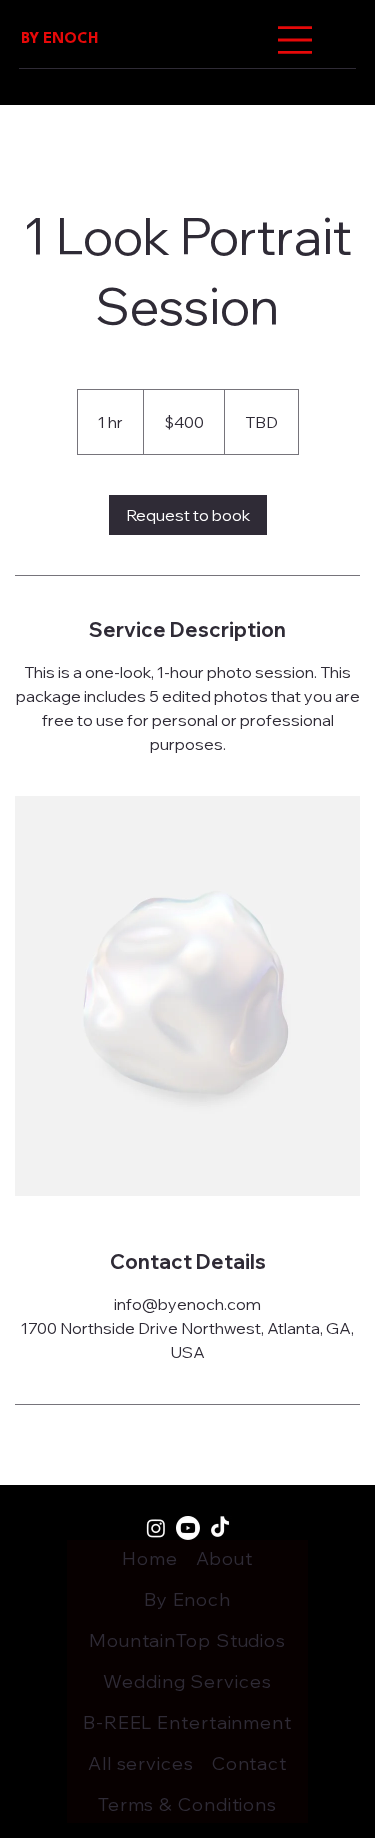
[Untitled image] (187, 996)
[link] (188, 515)
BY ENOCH (59, 39)
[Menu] (295, 40)
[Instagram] (156, 1528)
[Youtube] (188, 1528)
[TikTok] (220, 1528)
